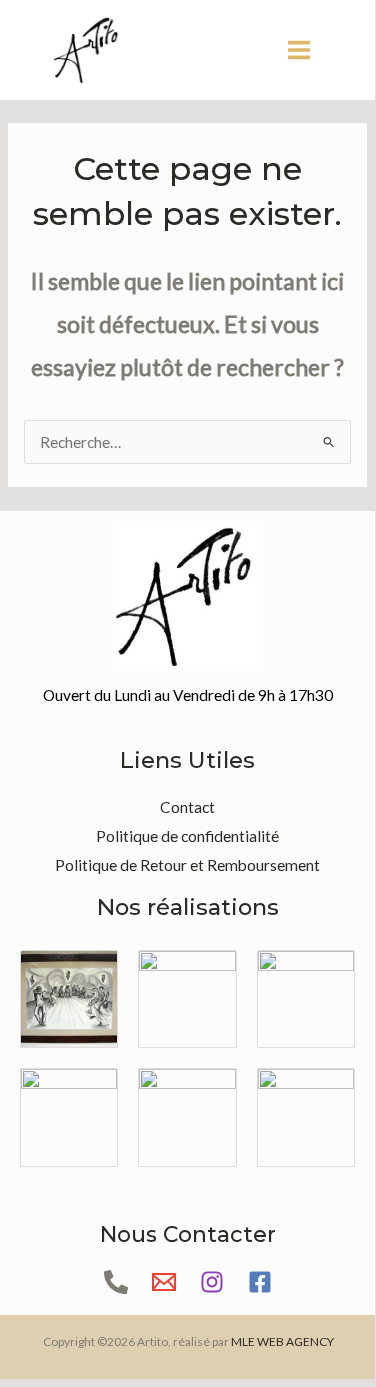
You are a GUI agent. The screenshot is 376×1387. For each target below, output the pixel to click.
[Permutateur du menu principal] (299, 50)
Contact (187, 807)
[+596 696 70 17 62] (116, 1282)
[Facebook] (260, 1282)
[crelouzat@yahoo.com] (164, 1282)
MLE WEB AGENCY (282, 1341)
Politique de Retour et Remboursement (187, 865)
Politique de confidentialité (187, 836)
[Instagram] (212, 1282)
